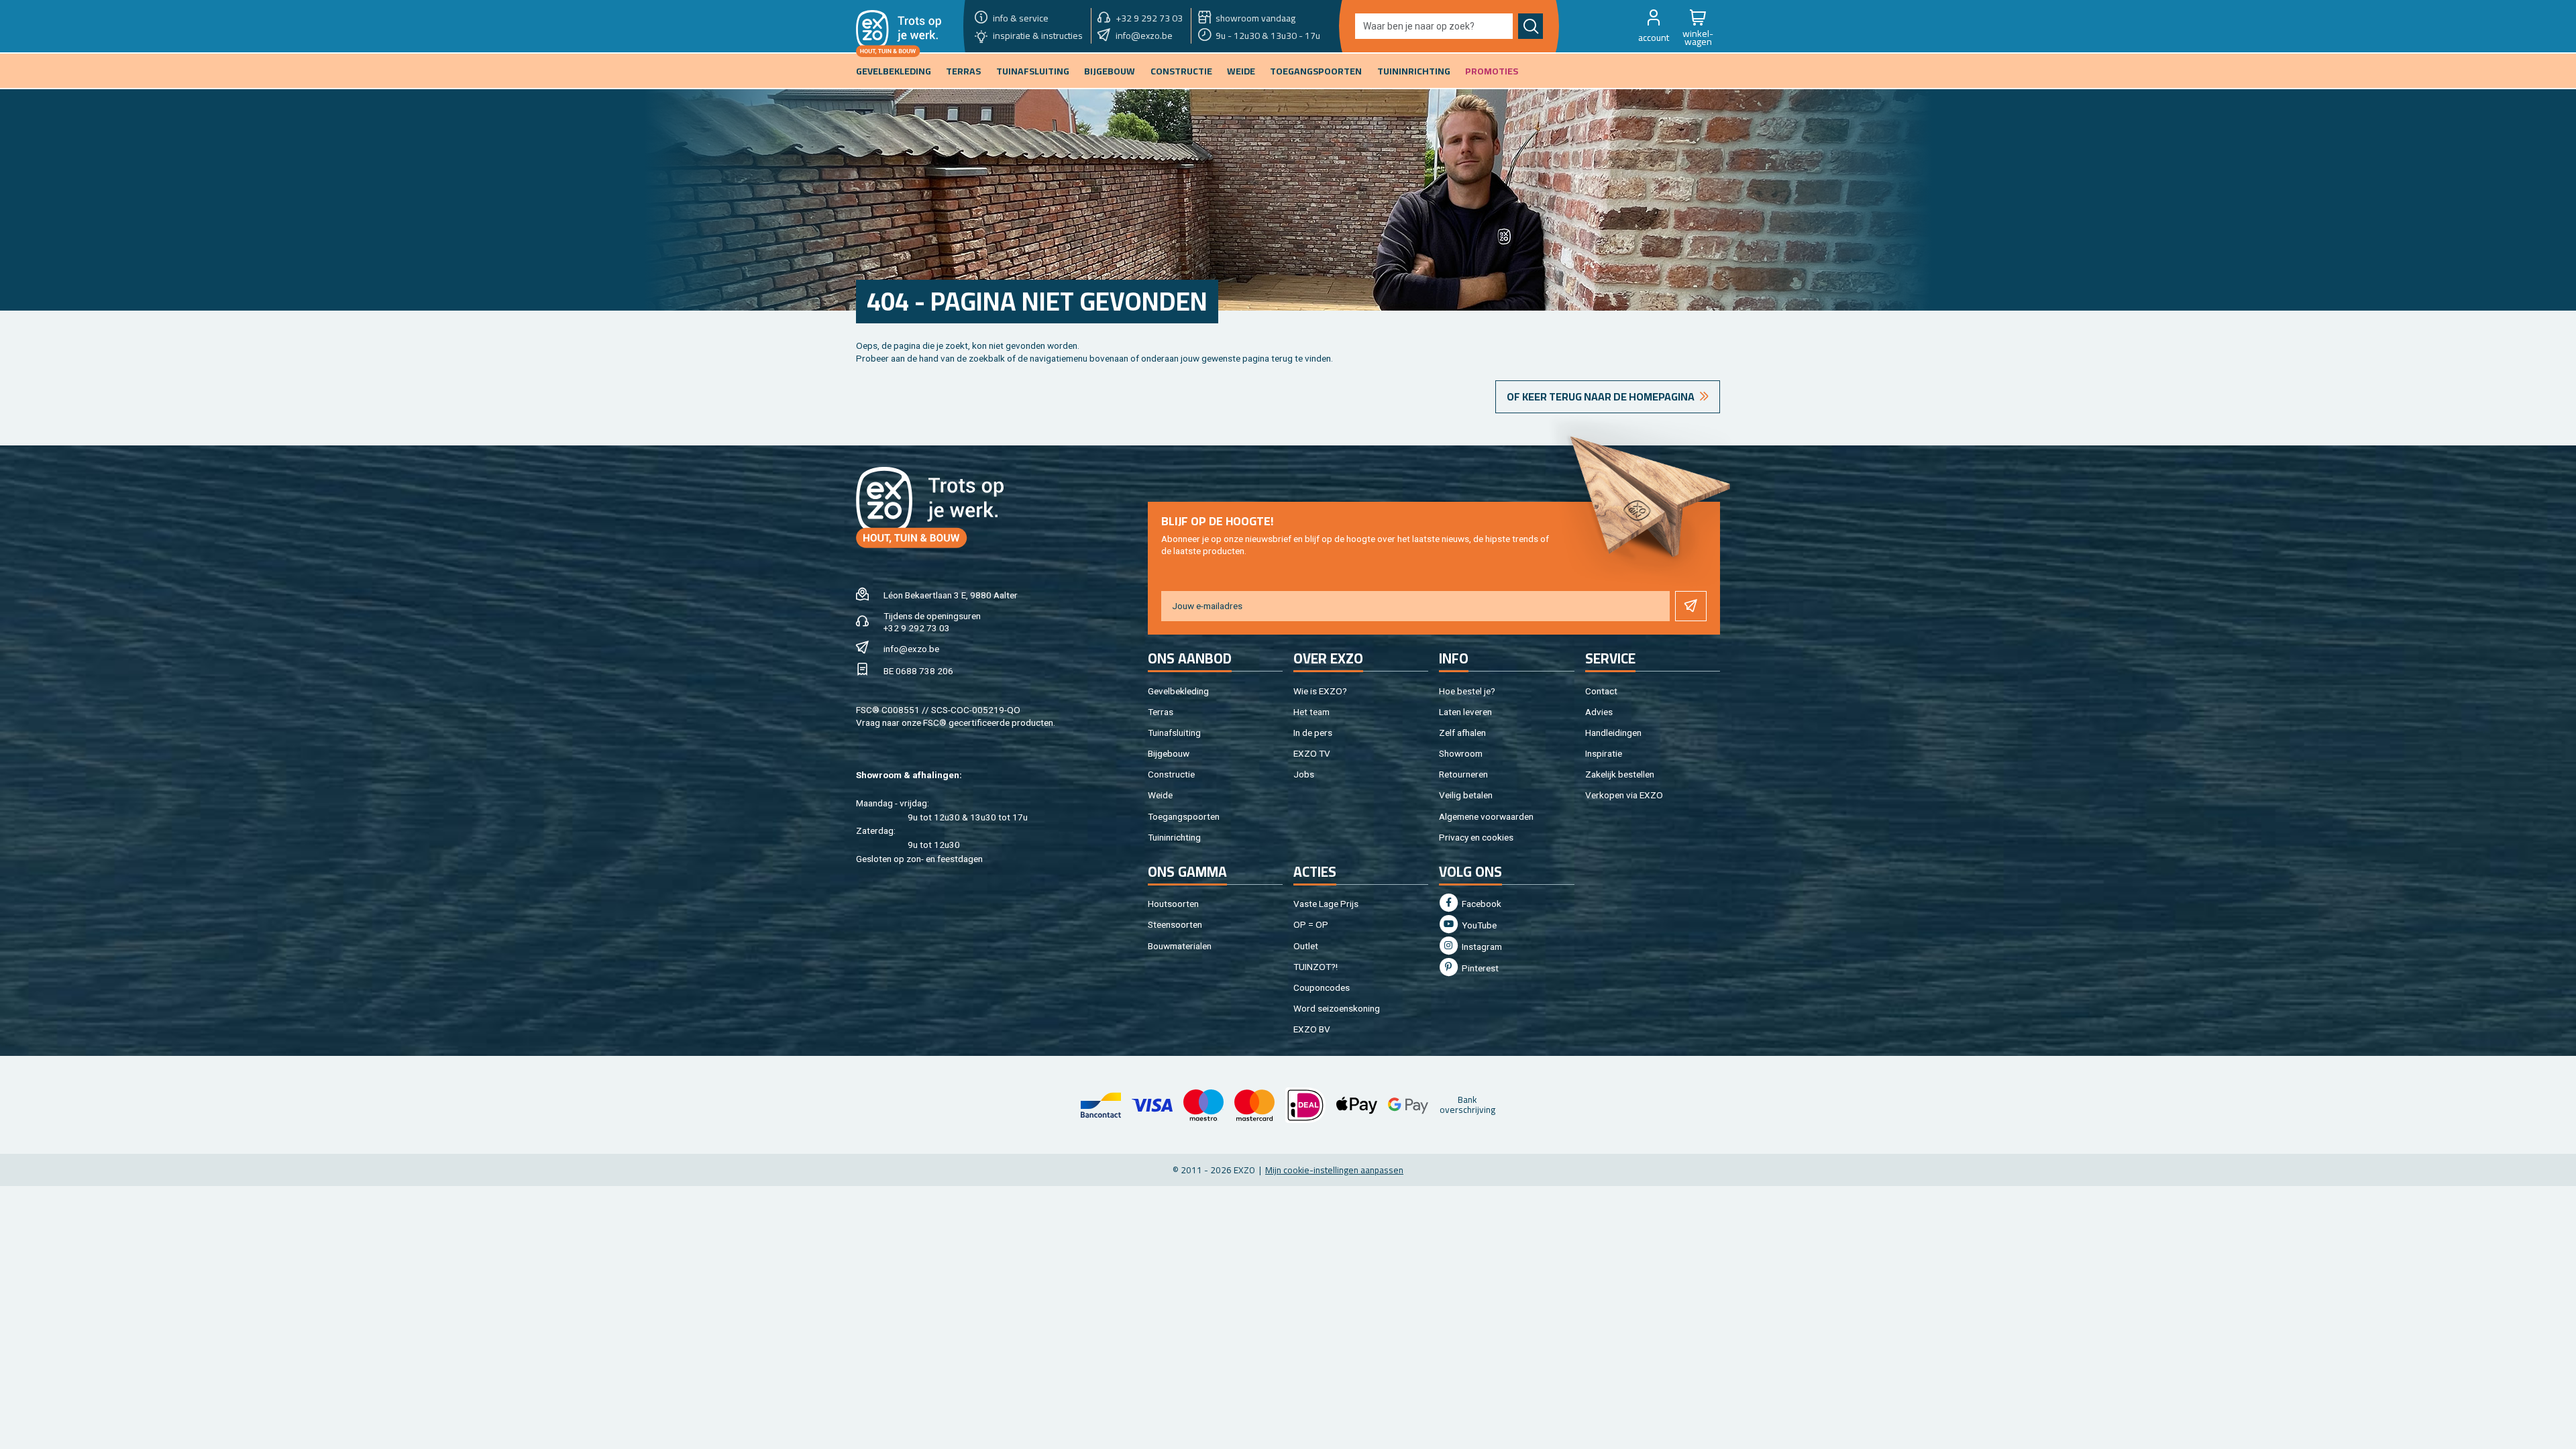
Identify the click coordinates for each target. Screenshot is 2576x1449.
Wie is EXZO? (1320, 691)
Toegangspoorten (1184, 816)
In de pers (1313, 733)
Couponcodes (1322, 987)
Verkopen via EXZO (1624, 795)
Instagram (1481, 947)
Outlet (1306, 946)
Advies (1599, 712)
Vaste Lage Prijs (1326, 904)
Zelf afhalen (1462, 733)
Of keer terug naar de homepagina (1601, 396)
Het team (1311, 712)
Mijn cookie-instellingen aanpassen (1334, 1170)
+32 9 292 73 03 (917, 628)
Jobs (1304, 774)
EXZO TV (1312, 753)
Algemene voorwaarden (1486, 816)
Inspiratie (1604, 753)
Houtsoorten (1173, 904)
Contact (1601, 691)
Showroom (1461, 753)
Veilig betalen (1466, 795)
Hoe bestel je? (1467, 691)
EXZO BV (1312, 1029)
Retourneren (1463, 774)
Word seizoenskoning (1337, 1008)
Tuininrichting (1174, 837)
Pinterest (1479, 968)
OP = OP (1311, 924)
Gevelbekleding (1178, 691)
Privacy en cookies (1476, 837)
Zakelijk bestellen (1620, 774)
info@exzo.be (911, 649)
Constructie (1171, 774)
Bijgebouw (1169, 753)
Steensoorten (1175, 924)
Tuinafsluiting (1174, 733)
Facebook (1481, 904)
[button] (1654, 26)
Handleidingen (1613, 733)
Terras (1161, 712)
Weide (1160, 795)
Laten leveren (1465, 712)
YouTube (1478, 925)
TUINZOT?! (1316, 967)
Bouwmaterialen (1180, 946)
